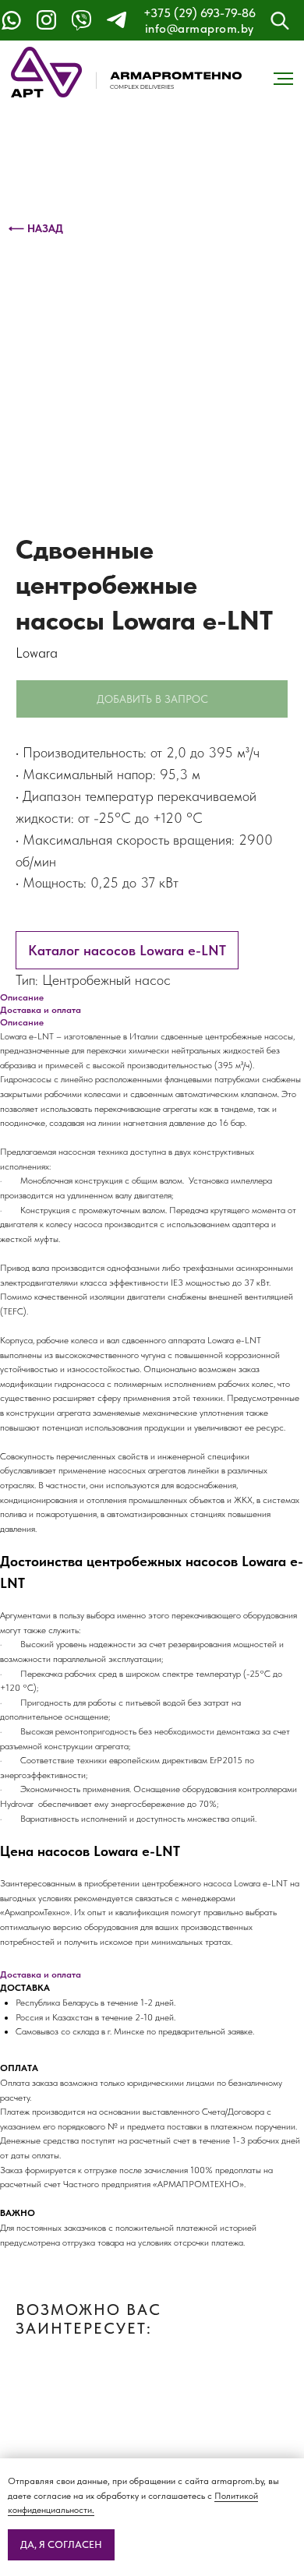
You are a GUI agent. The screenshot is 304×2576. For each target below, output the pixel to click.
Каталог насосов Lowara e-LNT (127, 950)
